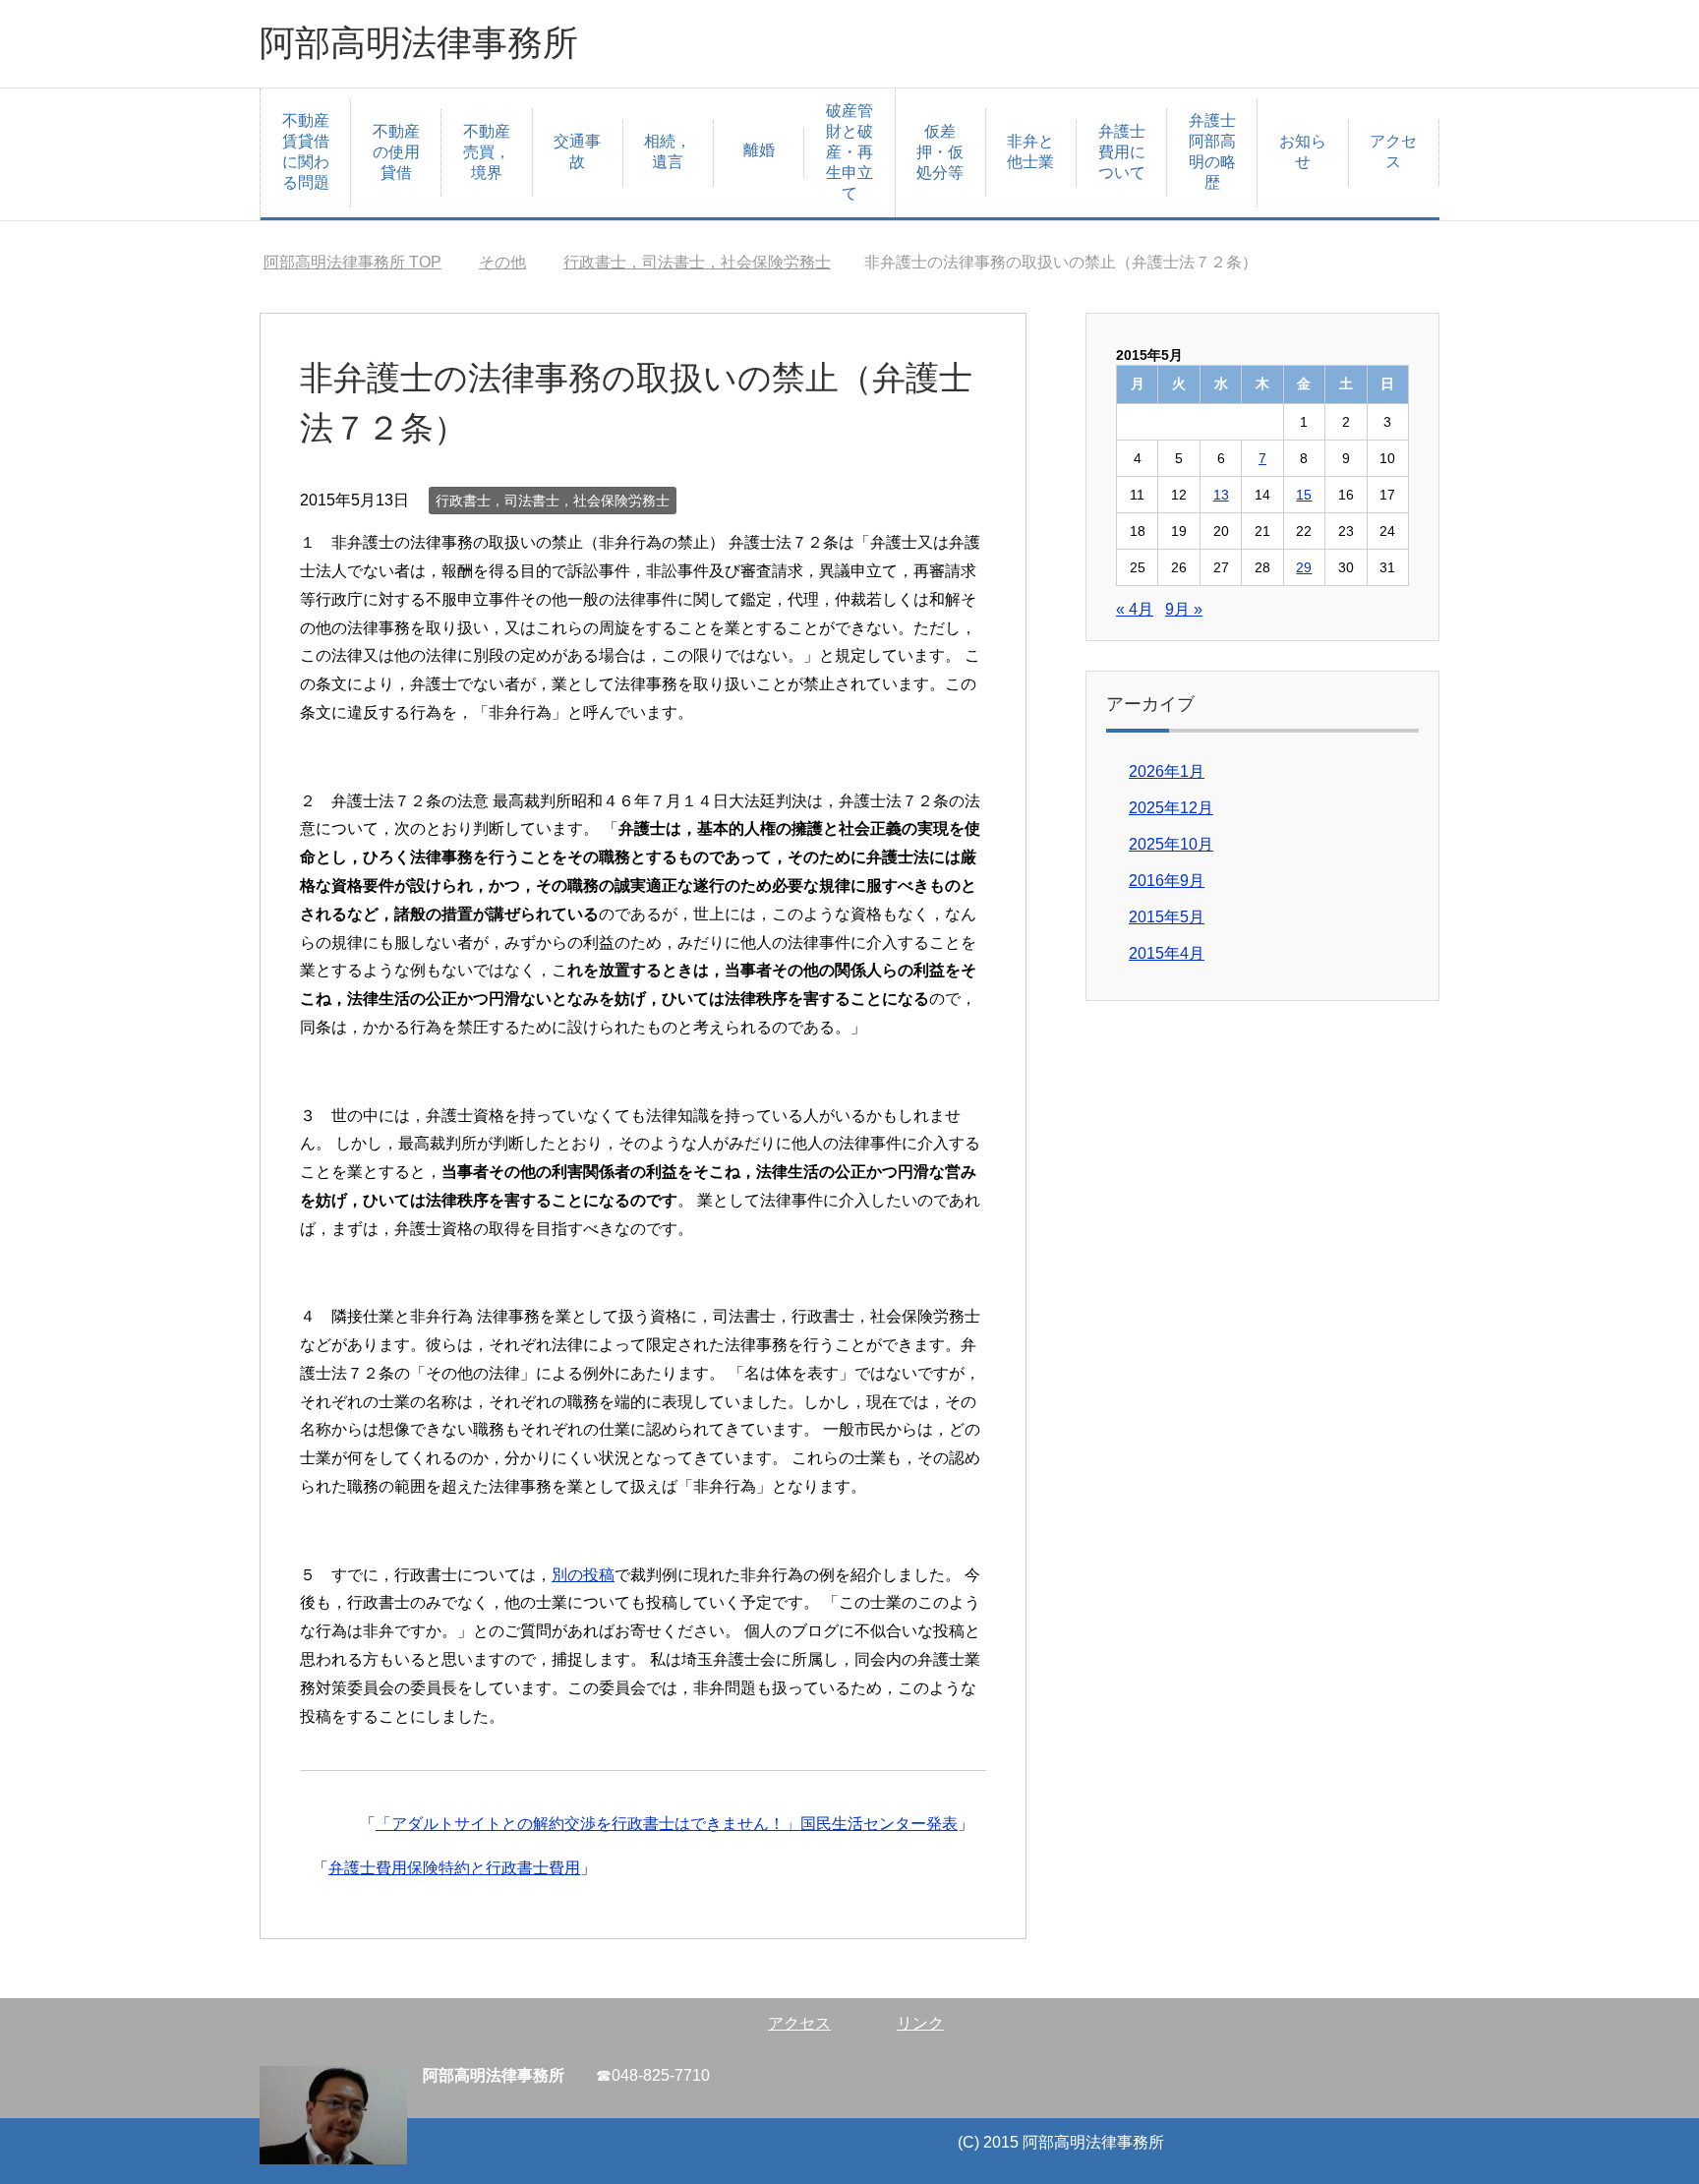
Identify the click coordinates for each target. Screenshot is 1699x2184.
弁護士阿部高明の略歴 (1212, 151)
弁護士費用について (1122, 152)
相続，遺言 (668, 151)
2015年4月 (1167, 953)
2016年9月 (1167, 881)
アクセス (1393, 151)
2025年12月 (1171, 808)
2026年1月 (1167, 771)
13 (1221, 495)
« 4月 (1135, 609)
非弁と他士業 (1030, 151)
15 (1304, 495)
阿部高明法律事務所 (419, 43)
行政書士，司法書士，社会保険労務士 (553, 501)
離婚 (759, 150)
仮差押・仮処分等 (940, 152)
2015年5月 (1167, 917)
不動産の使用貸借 (396, 152)
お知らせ (1303, 151)
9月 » (1184, 609)
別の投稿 (583, 1575)
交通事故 (577, 151)
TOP (352, 262)
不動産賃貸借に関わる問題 (306, 151)
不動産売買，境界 (487, 152)
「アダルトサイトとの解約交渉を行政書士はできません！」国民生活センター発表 (667, 1824)
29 (1304, 567)
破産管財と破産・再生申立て (849, 152)
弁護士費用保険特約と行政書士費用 (454, 1868)
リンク (920, 2023)
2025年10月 (1171, 844)
